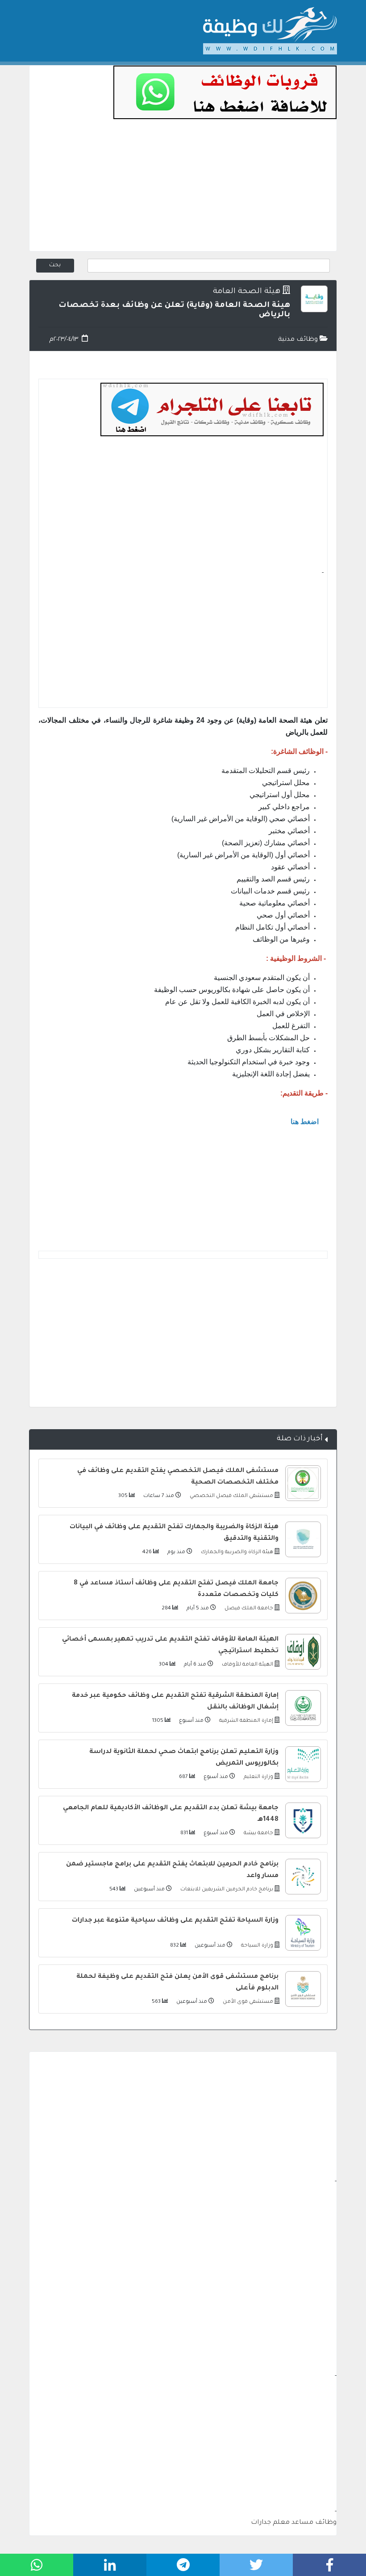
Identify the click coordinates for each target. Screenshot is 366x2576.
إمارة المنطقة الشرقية (245, 1721)
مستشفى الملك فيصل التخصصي (231, 1496)
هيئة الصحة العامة (247, 292)
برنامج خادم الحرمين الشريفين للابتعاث (226, 1890)
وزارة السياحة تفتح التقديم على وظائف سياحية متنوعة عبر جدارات (175, 1921)
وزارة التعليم (258, 1777)
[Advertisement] (183, 189)
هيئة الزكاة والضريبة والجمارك (236, 1553)
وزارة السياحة (256, 1946)
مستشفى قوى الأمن (247, 2002)
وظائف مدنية (299, 340)
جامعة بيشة (258, 1834)
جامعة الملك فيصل (248, 1609)
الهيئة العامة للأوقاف (247, 1665)
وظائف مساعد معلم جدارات (294, 2523)
